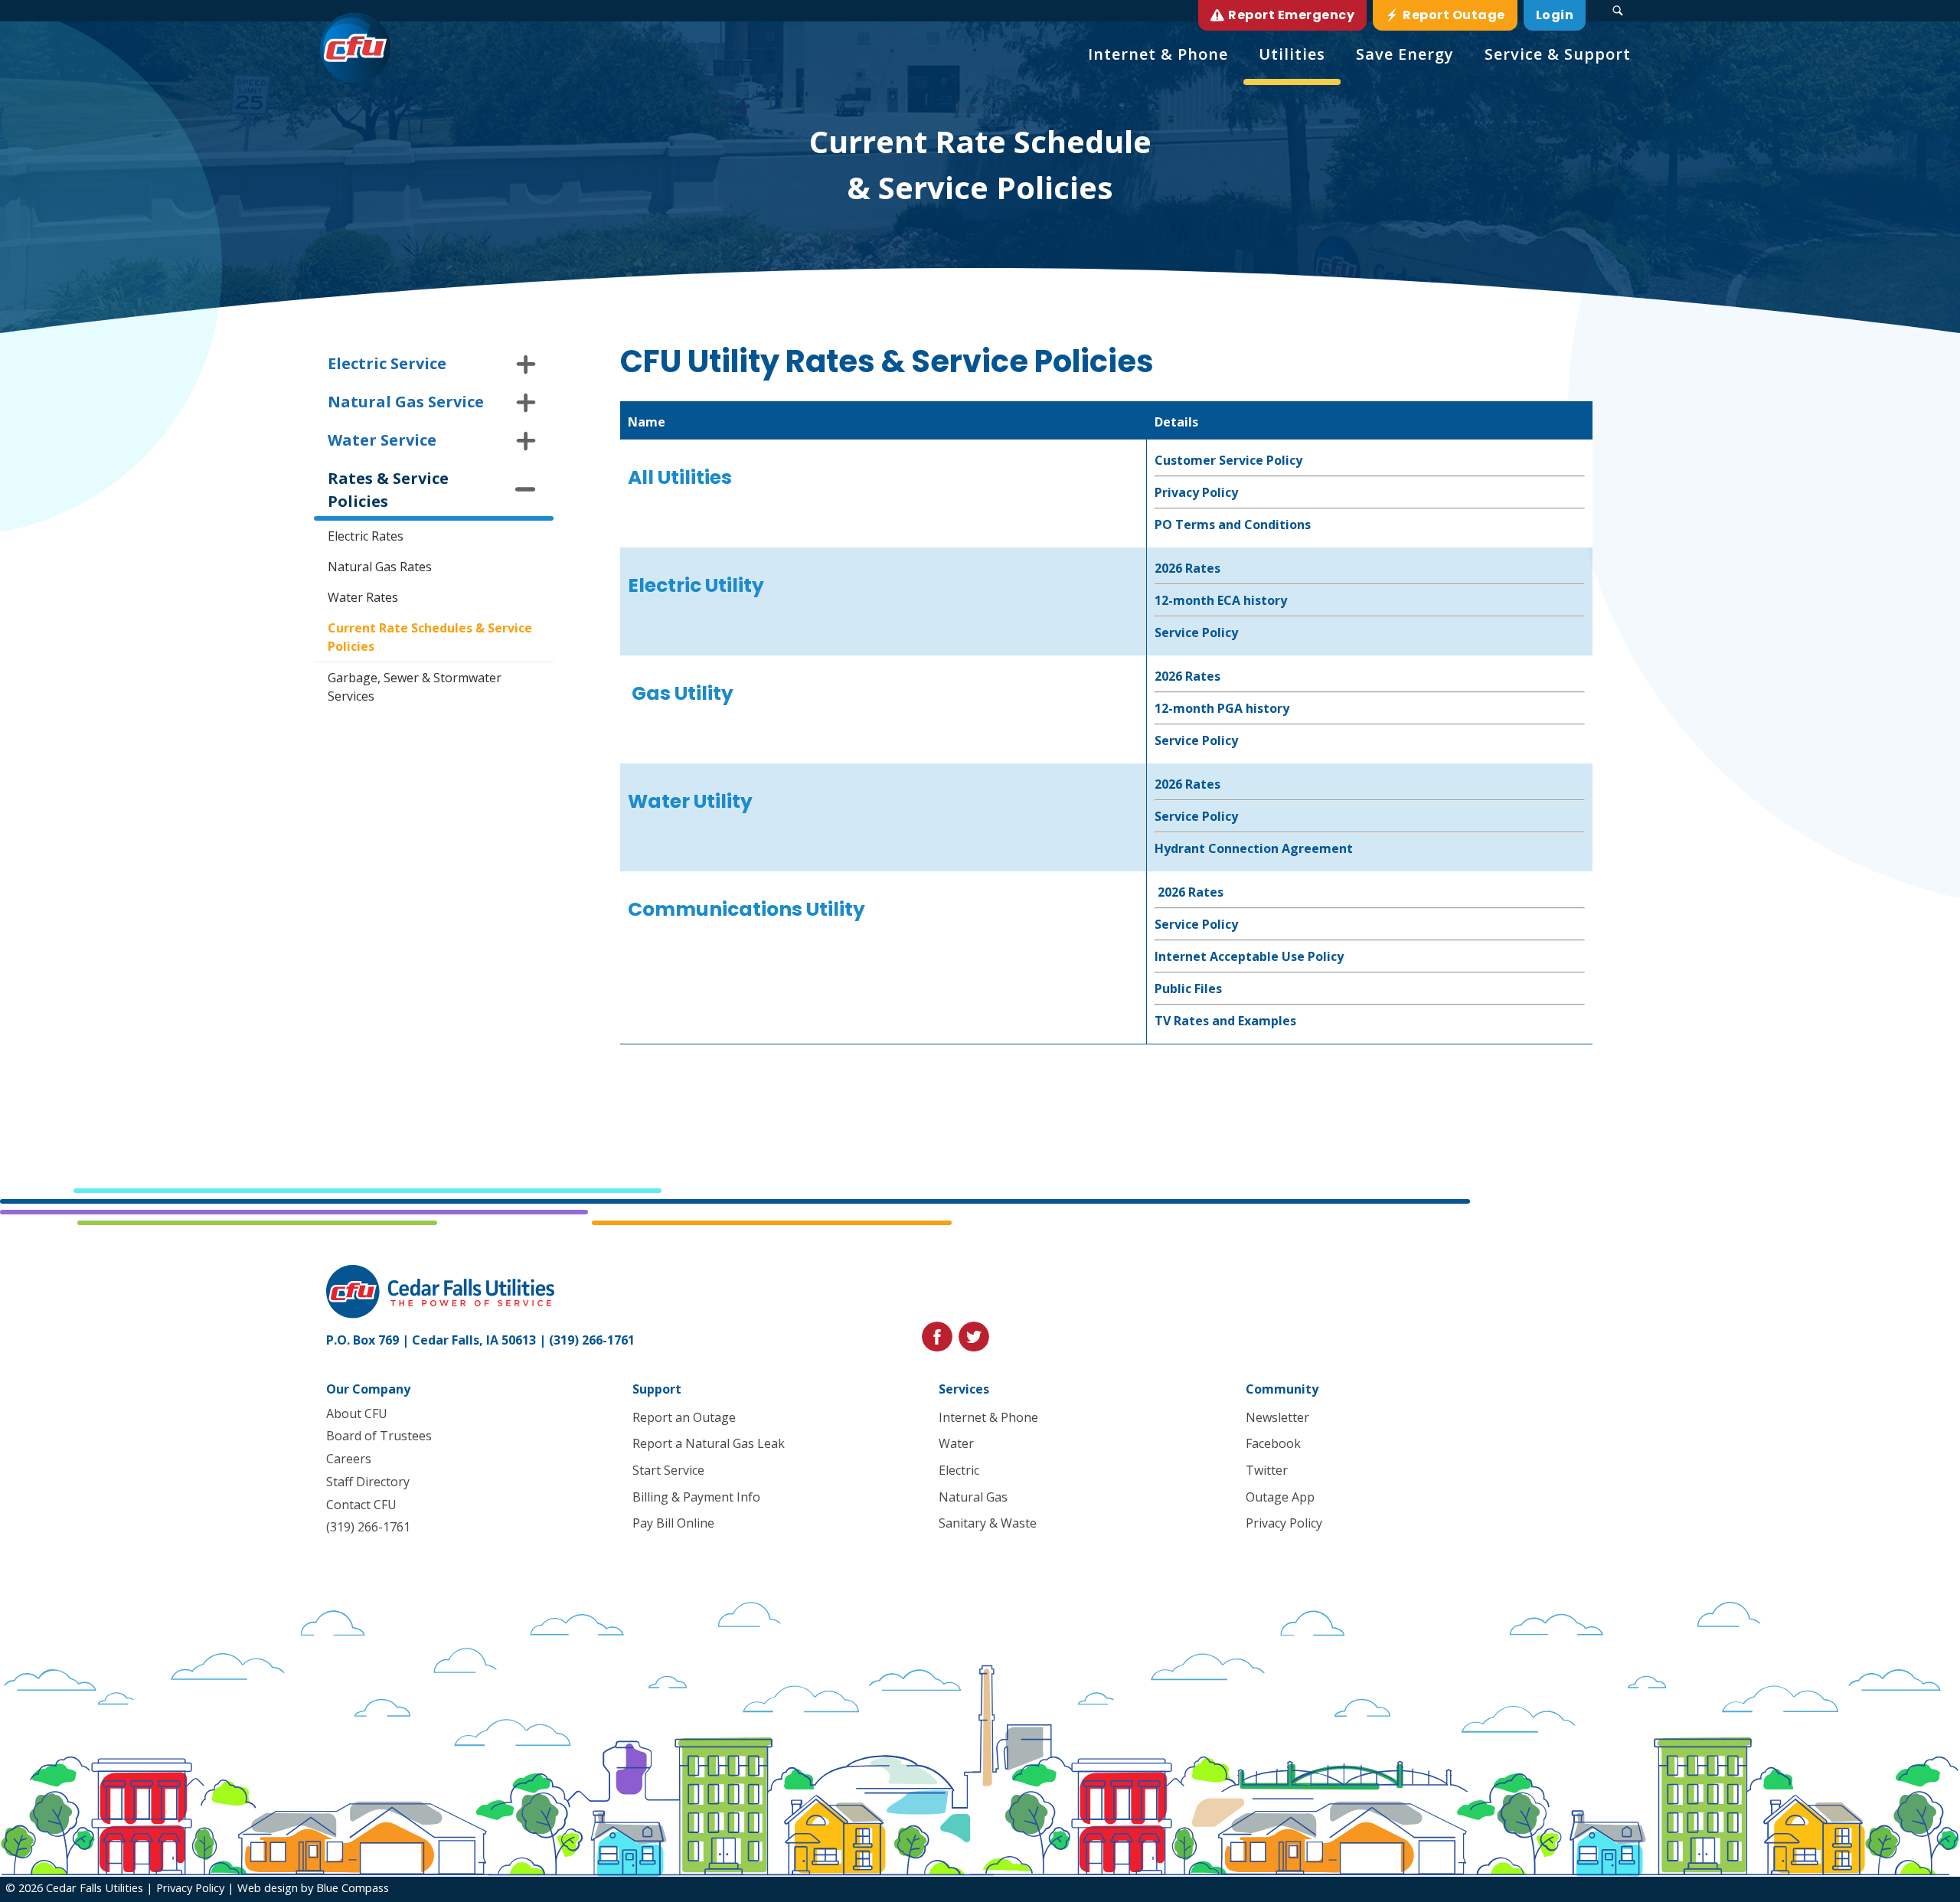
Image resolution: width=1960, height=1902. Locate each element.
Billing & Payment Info (696, 1497)
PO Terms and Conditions (1234, 525)
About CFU (357, 1413)
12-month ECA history (1221, 600)
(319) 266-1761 (592, 1340)
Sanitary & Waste (988, 1523)
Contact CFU (361, 1505)
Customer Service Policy (1228, 460)
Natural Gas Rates (380, 567)
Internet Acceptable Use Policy (1249, 956)
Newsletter (1277, 1417)
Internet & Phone (988, 1417)
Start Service (668, 1470)
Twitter (1267, 1470)
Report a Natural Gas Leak (709, 1443)
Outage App (1280, 1497)
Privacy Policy (1196, 492)
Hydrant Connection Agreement (1254, 848)
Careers (349, 1459)
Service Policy (1196, 632)
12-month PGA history (1222, 708)
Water (956, 1443)
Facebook (1273, 1443)
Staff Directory (368, 1482)
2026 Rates (1187, 568)
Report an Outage (684, 1417)
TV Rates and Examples (1225, 1021)
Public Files (1188, 989)
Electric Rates (366, 536)
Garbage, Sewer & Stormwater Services (415, 687)
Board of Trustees (379, 1436)
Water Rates (363, 597)
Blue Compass (353, 1887)
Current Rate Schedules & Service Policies (430, 637)
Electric (959, 1470)
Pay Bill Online (673, 1523)
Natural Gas (973, 1497)
